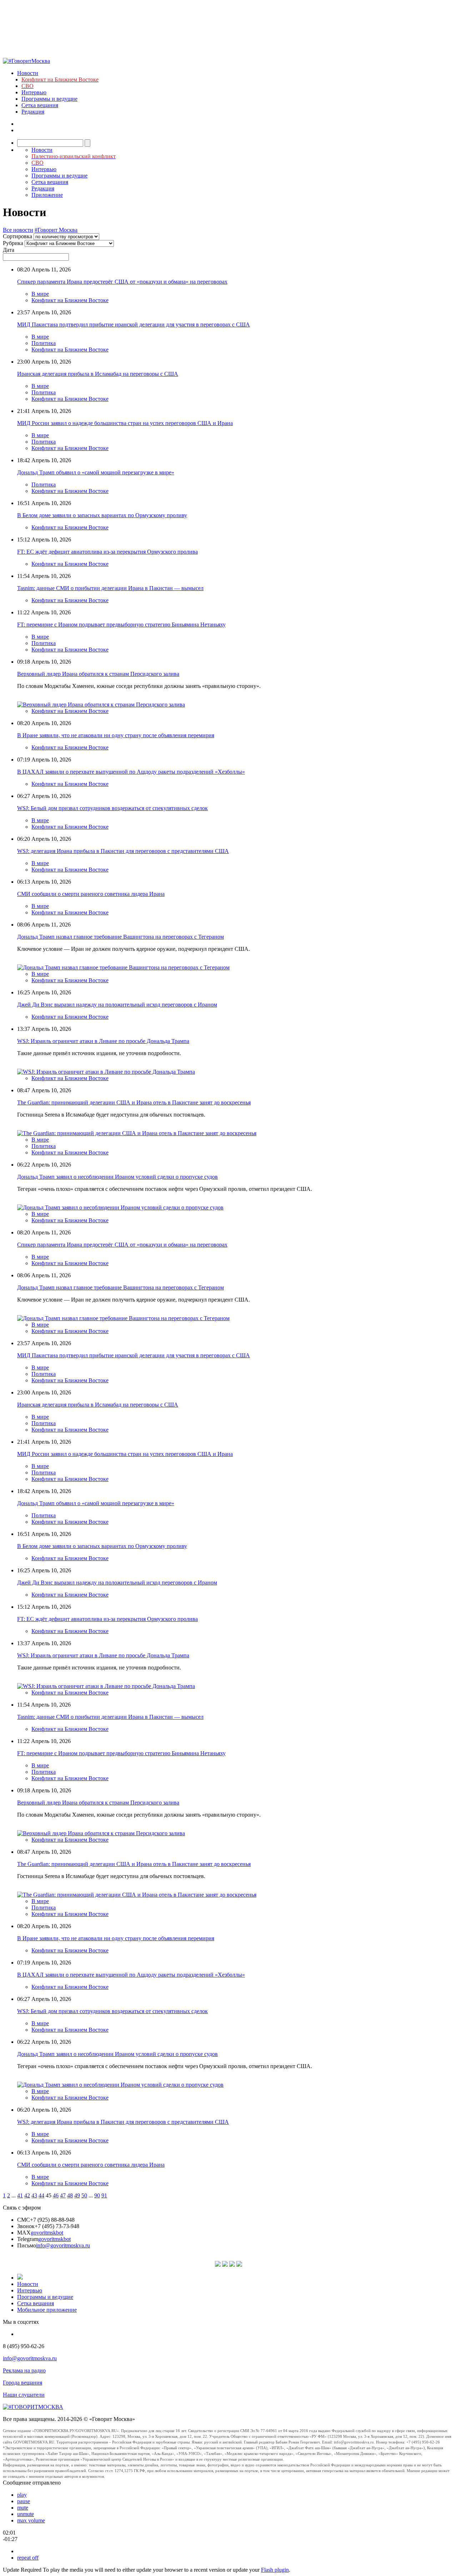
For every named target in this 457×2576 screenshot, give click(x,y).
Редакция (33, 112)
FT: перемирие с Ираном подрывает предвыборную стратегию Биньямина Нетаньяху (121, 625)
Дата (9, 250)
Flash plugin (275, 2570)
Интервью (34, 92)
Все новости (18, 230)
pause (24, 2501)
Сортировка (17, 236)
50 (84, 2195)
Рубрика (13, 243)
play (22, 2495)
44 (41, 2195)
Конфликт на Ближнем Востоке (70, 300)
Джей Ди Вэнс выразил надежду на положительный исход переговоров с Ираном (117, 1005)
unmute (26, 2514)
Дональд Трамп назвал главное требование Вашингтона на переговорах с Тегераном (120, 937)
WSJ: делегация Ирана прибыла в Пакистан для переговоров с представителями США (123, 851)
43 (34, 2195)
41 (20, 2195)
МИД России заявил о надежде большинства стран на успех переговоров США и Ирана (125, 423)
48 (70, 2195)
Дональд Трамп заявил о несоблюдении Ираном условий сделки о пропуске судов (117, 1177)
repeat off (28, 2558)
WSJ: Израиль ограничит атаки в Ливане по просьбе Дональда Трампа (103, 1041)
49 (77, 2195)
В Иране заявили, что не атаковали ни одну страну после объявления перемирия (116, 735)
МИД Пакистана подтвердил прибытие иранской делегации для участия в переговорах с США (134, 325)
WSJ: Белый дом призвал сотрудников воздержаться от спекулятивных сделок (112, 808)
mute (23, 2508)
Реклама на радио (24, 2370)
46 (56, 2195)
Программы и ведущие (49, 99)
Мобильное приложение (47, 2310)
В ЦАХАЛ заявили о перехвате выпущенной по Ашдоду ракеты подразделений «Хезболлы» (131, 772)
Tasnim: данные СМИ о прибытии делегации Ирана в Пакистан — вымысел (110, 588)
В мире (40, 294)
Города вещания (22, 2383)
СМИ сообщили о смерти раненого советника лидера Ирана (91, 894)
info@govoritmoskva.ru (63, 2245)
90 (97, 2195)
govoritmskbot (47, 2233)
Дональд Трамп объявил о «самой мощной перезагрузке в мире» (96, 472)
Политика (44, 343)
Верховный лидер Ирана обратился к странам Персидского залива (98, 674)
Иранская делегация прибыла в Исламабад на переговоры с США (98, 374)
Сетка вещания (40, 105)
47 (63, 2195)
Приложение (47, 195)
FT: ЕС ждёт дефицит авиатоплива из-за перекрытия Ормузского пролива (107, 552)
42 (27, 2195)
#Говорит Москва (56, 230)
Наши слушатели (24, 2395)
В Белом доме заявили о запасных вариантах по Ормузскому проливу (102, 515)
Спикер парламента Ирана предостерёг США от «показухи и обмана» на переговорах (122, 282)
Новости (28, 73)
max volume (31, 2520)
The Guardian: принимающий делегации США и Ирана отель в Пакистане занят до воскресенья (134, 1102)
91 (104, 2195)
